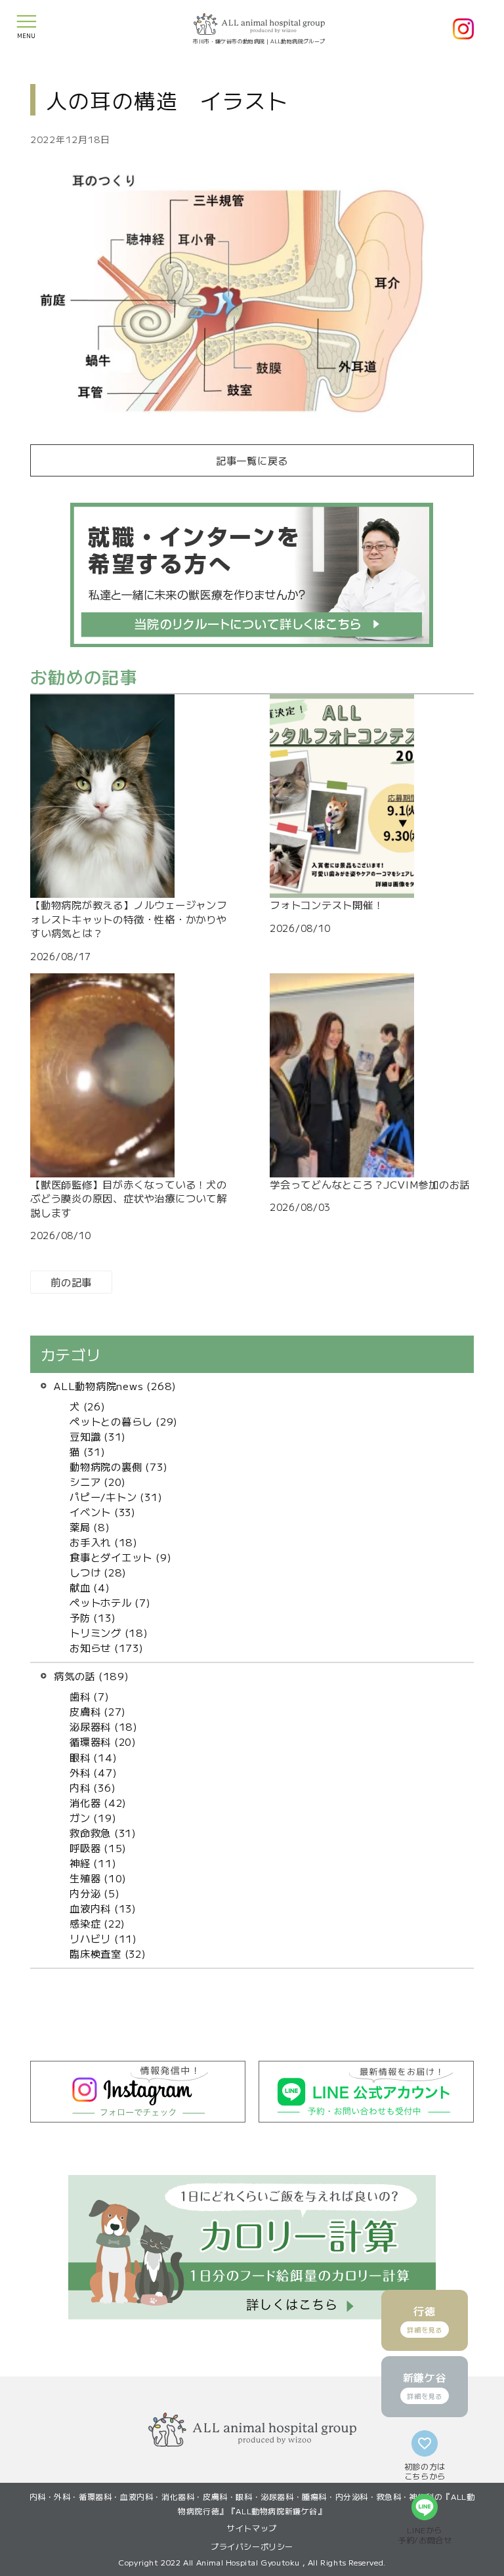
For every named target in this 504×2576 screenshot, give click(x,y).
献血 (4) (90, 1587)
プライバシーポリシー (252, 2546)
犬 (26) (88, 1406)
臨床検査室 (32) (108, 1953)
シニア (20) (98, 1481)
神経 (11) (93, 1863)
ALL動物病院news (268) (115, 1385)
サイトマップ (252, 2528)
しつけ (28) (98, 1572)
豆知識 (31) (98, 1436)
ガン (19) (93, 1817)
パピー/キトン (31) (116, 1496)
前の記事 (71, 1282)
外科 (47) (93, 1772)
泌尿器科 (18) (104, 1726)
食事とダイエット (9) (120, 1557)
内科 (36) (93, 1787)
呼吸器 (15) (98, 1848)
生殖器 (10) (98, 1878)
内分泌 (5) (94, 1893)
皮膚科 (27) (98, 1711)
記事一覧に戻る (252, 460)
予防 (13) (93, 1617)
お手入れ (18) (104, 1542)
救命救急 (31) (103, 1832)
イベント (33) (103, 1511)
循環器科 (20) (103, 1741)
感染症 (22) (97, 1923)
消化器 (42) (98, 1802)
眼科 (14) (93, 1757)
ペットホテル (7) (110, 1602)
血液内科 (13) (103, 1908)
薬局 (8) (90, 1527)
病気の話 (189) (92, 1676)
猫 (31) (88, 1451)
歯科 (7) (90, 1696)
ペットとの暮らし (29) (124, 1421)
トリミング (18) (109, 1632)
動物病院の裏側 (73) (118, 1466)
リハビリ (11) (103, 1938)
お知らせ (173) (107, 1647)
